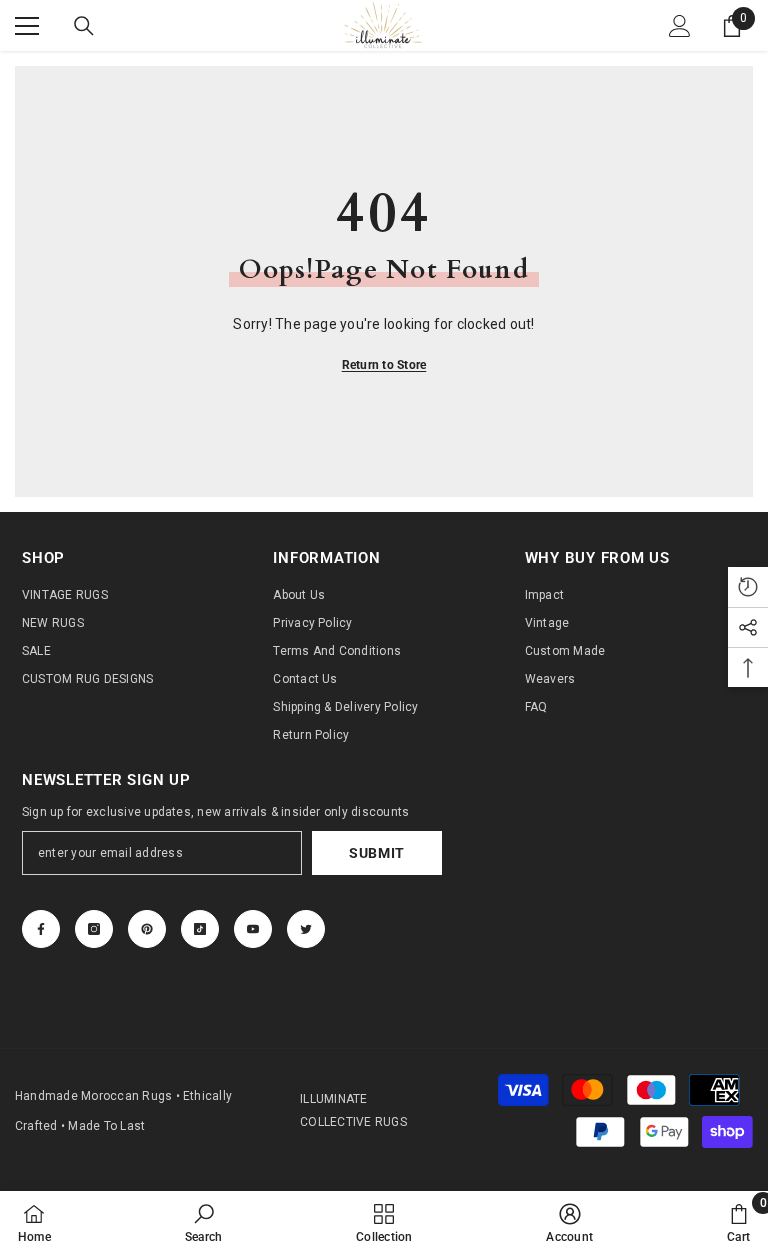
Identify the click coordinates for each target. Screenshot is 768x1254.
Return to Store (384, 365)
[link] (203, 1222)
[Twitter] (306, 929)
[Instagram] (94, 929)
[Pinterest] (147, 929)
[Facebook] (41, 929)
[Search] (84, 26)
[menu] (27, 26)
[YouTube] (253, 929)
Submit (377, 853)
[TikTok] (200, 929)
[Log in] (680, 26)
